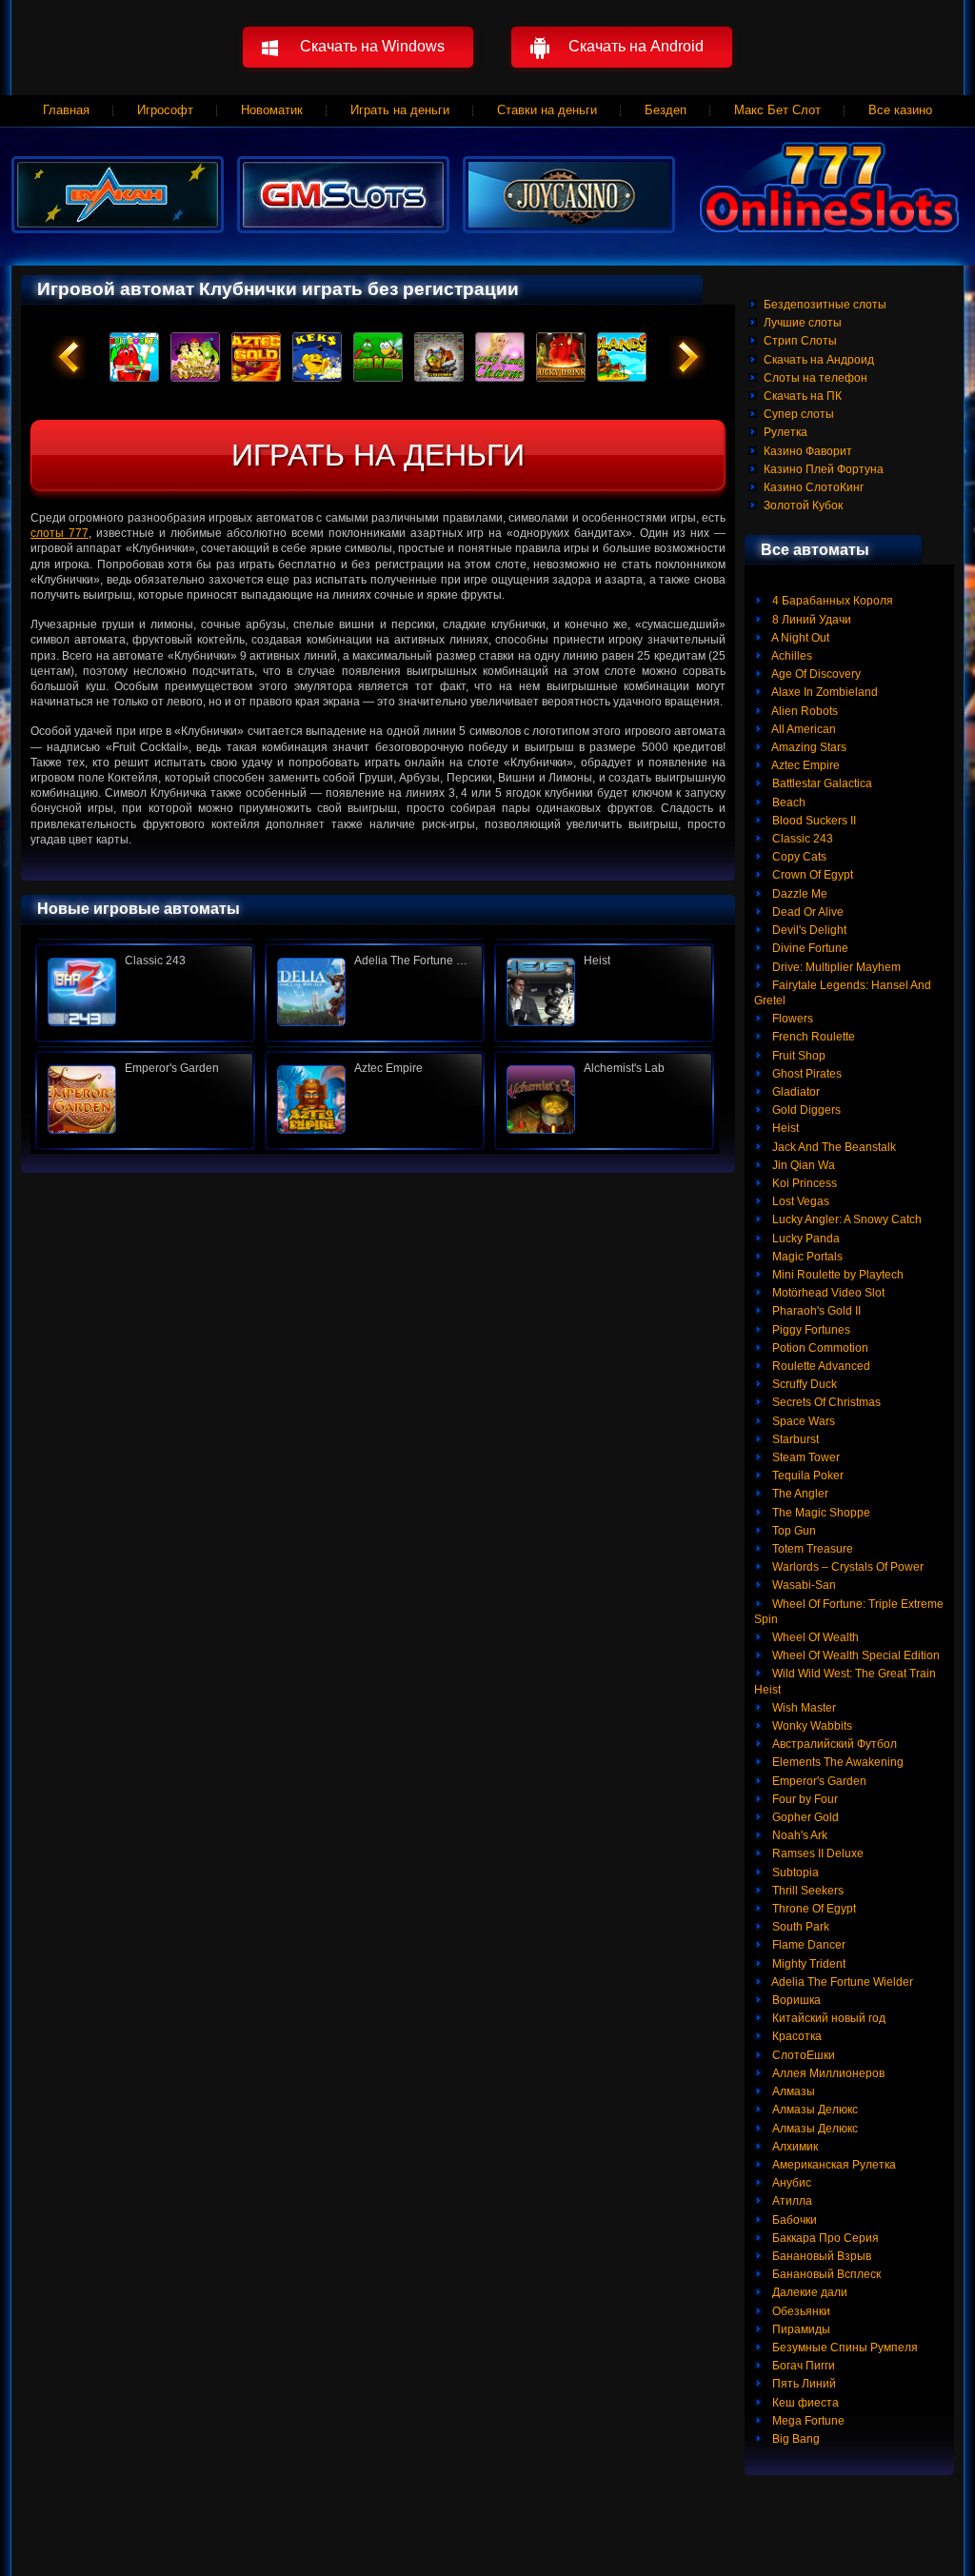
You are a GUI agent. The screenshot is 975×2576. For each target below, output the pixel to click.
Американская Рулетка (833, 2165)
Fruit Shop (797, 1056)
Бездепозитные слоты (825, 305)
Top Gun (793, 1531)
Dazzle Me (798, 894)
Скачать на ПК (803, 396)
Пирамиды (800, 2329)
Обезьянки (800, 2311)
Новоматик (272, 110)
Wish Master (803, 1708)
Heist (784, 1128)
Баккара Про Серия (824, 2238)
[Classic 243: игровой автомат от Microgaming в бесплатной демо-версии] (145, 992)
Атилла (791, 2201)
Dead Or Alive (806, 912)
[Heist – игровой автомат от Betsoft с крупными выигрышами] (604, 992)
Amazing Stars (808, 747)
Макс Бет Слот (777, 110)
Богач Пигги (802, 2366)
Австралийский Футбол (833, 1744)
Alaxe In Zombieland (824, 692)
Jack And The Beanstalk (833, 1147)
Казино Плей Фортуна (824, 469)
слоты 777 (60, 533)
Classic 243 (801, 839)
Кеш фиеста (804, 2403)
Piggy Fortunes (810, 1330)
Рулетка (786, 432)
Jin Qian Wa (802, 1165)
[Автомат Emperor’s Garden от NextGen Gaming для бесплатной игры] (145, 1100)
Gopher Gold (804, 1817)
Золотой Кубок (803, 505)
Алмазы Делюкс (814, 2110)
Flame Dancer (807, 1945)
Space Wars (802, 1421)
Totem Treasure (811, 1549)
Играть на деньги (400, 110)
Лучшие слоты (803, 323)
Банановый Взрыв (820, 2256)
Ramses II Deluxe (816, 1853)
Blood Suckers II (813, 821)
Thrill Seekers (806, 1891)
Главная (66, 110)
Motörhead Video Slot (827, 1293)
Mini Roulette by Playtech (836, 1275)
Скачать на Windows (372, 46)
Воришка (795, 2000)
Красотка (796, 2036)
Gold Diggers (805, 1110)
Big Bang (795, 2439)
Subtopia (794, 1873)
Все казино (900, 110)
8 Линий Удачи (810, 620)
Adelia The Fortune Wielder (841, 1982)
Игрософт (165, 110)
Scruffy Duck (803, 1384)
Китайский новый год (827, 2018)
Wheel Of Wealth (814, 1637)
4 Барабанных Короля (831, 601)
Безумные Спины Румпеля (844, 2348)
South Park (799, 1927)
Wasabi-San (803, 1585)
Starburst (794, 1439)
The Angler (799, 1494)
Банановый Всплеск (825, 2274)
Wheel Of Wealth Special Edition (855, 1655)
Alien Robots (804, 711)
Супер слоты (799, 414)
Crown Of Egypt (811, 875)
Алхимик (794, 2147)
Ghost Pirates (806, 1074)
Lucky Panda (805, 1238)
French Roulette (812, 1037)
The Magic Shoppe (820, 1513)
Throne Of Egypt (813, 1909)
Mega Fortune (807, 2421)
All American (803, 729)
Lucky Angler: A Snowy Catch (846, 1219)
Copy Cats (798, 857)
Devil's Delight (808, 930)
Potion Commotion (819, 1348)
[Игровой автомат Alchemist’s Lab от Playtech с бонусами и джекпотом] (604, 1100)
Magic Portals (806, 1257)
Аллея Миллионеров (827, 2073)
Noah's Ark (798, 1835)
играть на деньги (378, 455)
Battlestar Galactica (821, 783)
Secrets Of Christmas (825, 1402)
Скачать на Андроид (819, 360)
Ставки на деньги (547, 110)
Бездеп (666, 110)
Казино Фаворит (808, 451)
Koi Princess (803, 1183)
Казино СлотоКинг (814, 487)
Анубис (790, 2183)
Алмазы (792, 2091)
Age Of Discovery (815, 674)
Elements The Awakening (836, 1762)
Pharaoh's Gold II (815, 1311)
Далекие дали (808, 2292)
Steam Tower (805, 1457)
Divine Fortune (809, 948)
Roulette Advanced (820, 1366)
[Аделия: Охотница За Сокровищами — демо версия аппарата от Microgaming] (375, 992)
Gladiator (795, 1092)
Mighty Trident (807, 1964)
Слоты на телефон (816, 378)
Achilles (791, 656)
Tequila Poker (806, 1476)
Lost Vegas (799, 1201)
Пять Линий (803, 2384)
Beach (787, 803)
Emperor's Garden (818, 1781)
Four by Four (804, 1799)
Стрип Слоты (800, 341)
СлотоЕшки (802, 2055)
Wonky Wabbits (811, 1726)
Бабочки (793, 2220)
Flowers (791, 1019)
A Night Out (799, 638)
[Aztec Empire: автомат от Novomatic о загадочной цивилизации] (375, 1100)
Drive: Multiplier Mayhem (835, 967)
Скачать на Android (636, 46)
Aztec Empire (805, 765)
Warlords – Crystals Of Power (846, 1567)
